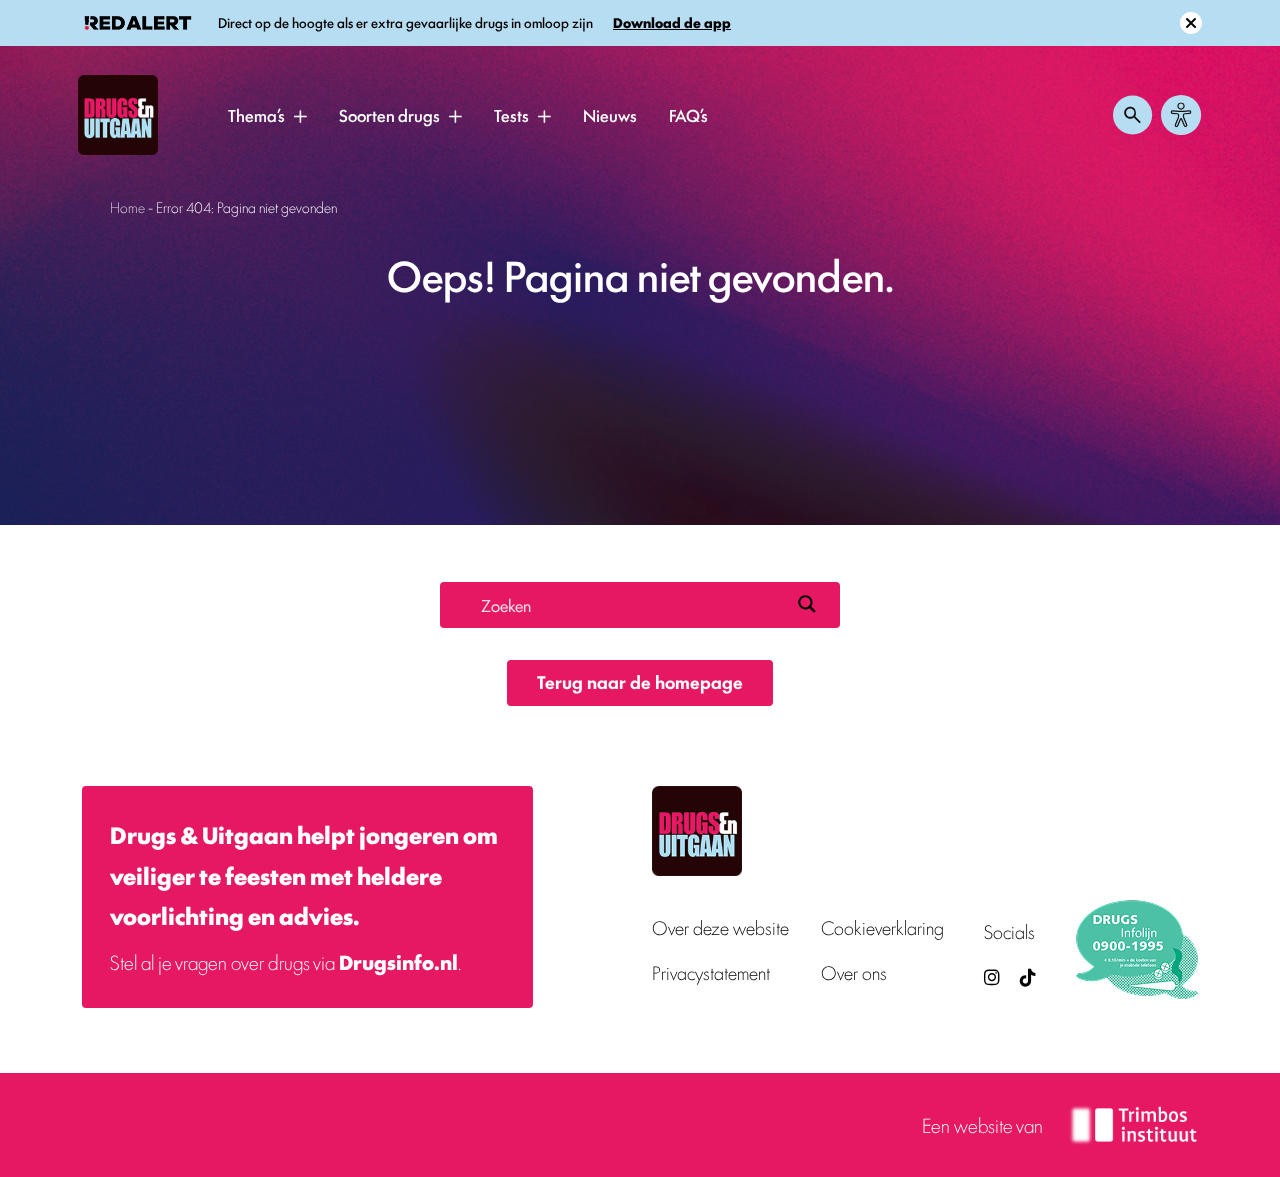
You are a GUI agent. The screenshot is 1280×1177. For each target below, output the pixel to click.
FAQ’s (688, 115)
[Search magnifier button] (807, 604)
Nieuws (610, 115)
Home (127, 206)
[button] (300, 116)
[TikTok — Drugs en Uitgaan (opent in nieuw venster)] (1026, 976)
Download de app (672, 22)
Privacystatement (711, 972)
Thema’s (256, 115)
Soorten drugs (389, 115)
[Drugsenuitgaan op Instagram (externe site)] (992, 976)
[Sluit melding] (1191, 23)
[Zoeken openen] (1133, 115)
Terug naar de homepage (640, 681)
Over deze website (720, 927)
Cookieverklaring (882, 927)
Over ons (854, 972)
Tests (511, 115)
